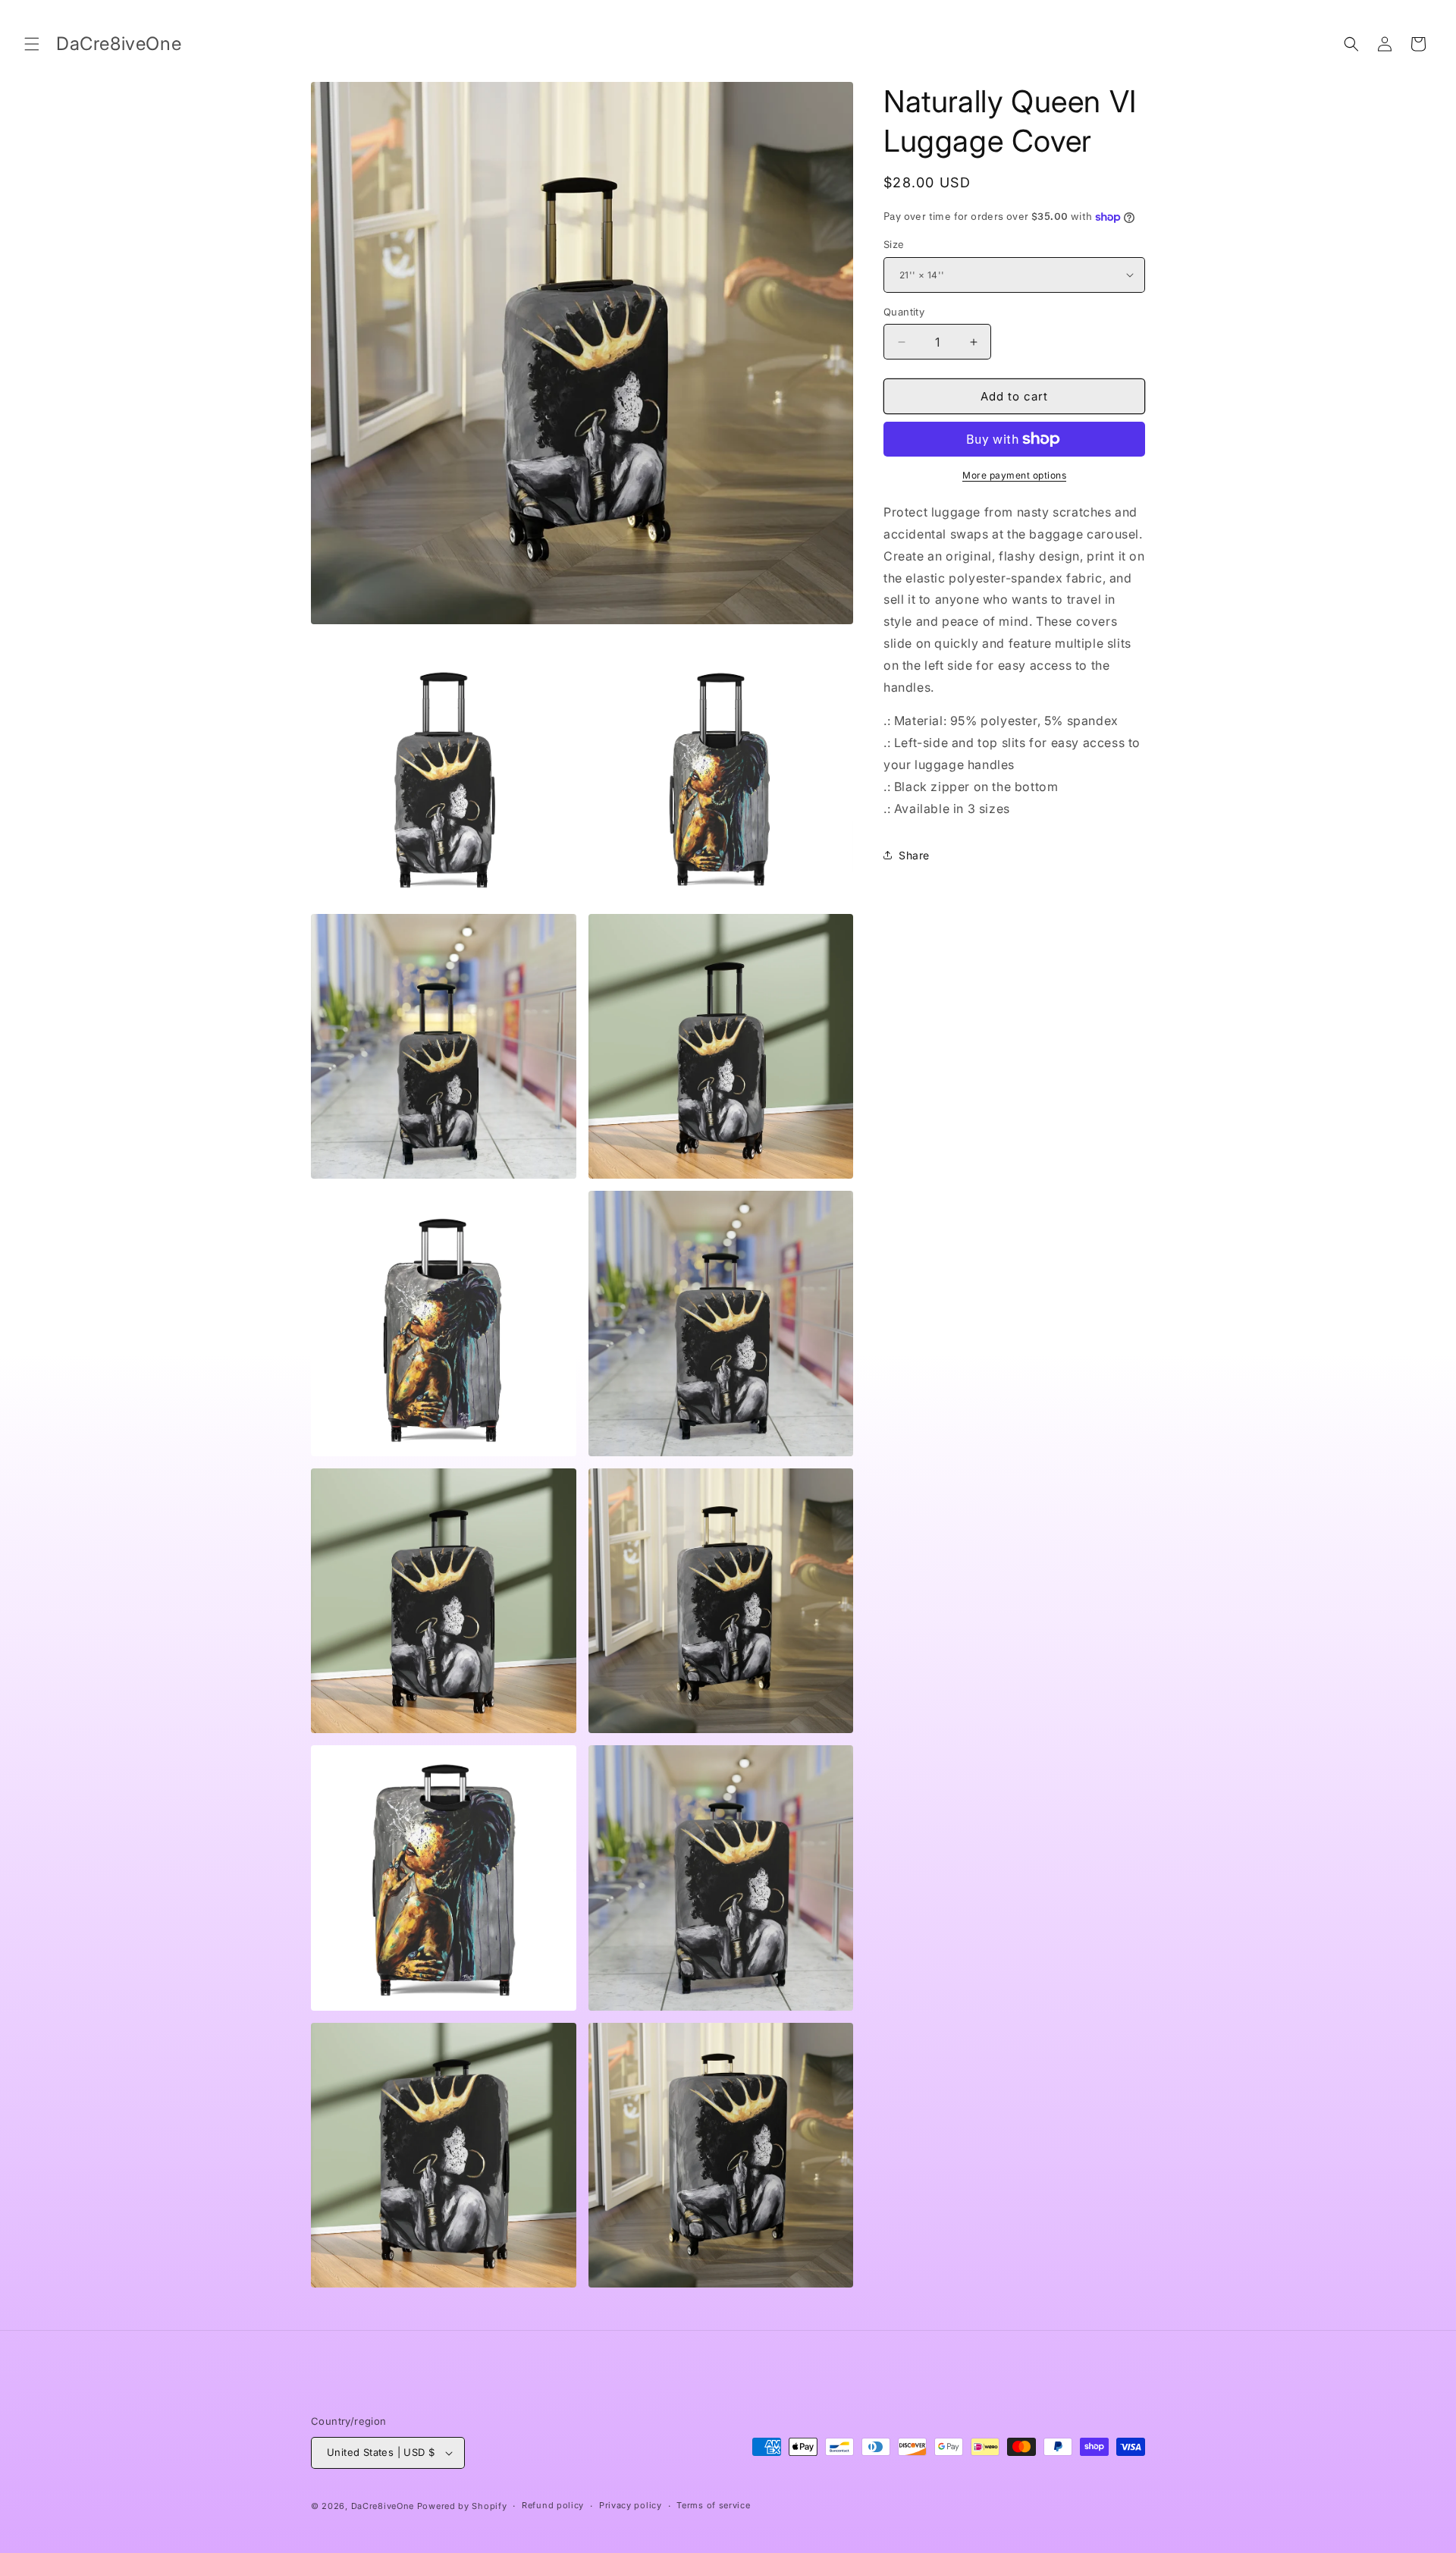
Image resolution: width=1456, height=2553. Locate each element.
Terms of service (713, 2505)
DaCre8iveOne (383, 2506)
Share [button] (914, 855)
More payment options (1014, 475)
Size (894, 244)
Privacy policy (631, 2505)
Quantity (904, 312)
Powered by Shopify (462, 2506)
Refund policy (553, 2505)
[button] (32, 44)
